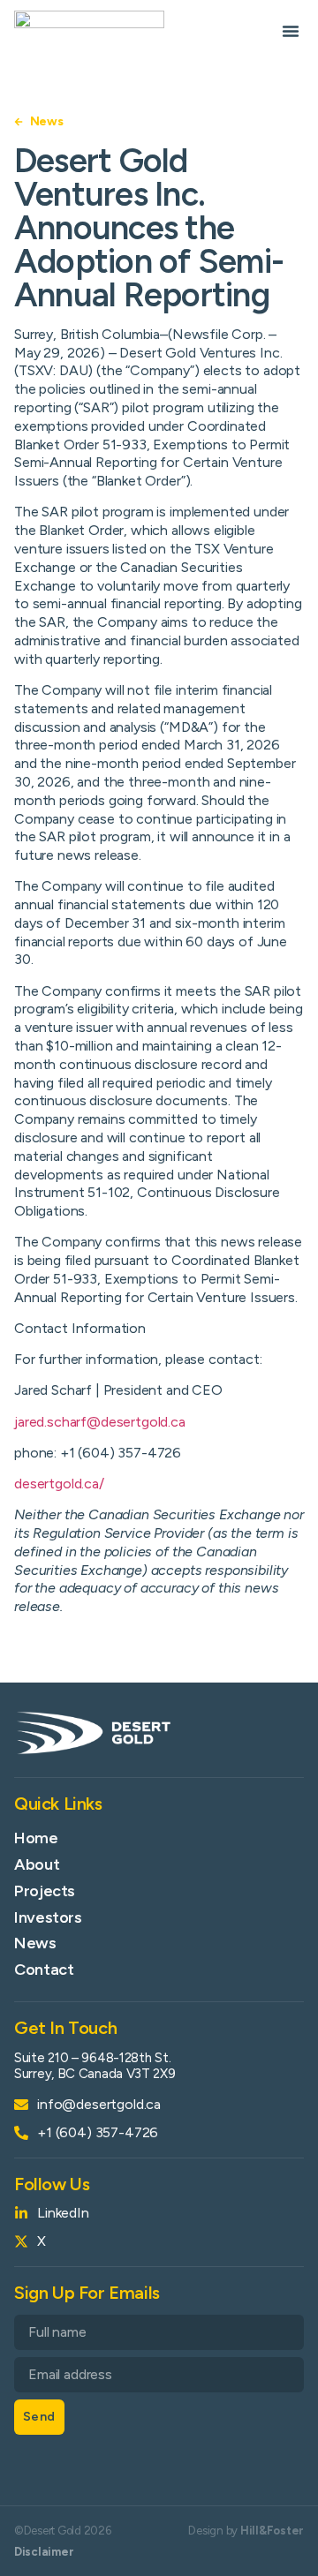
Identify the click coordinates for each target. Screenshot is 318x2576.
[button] (291, 31)
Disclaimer (44, 2552)
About (37, 1864)
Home (36, 1838)
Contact (44, 1970)
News (35, 1943)
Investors (48, 1917)
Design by (246, 2531)
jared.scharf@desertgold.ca (100, 1422)
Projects (45, 1891)
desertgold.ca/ (59, 1484)
